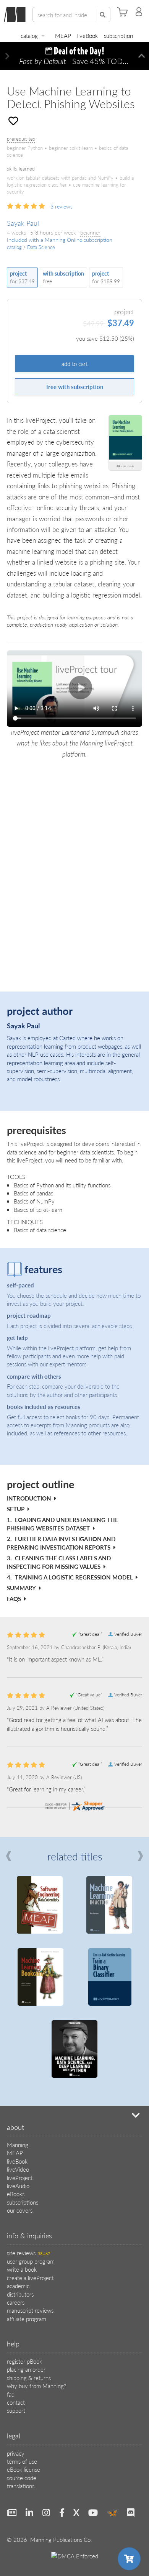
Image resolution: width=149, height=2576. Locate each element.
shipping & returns (29, 2378)
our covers (20, 2210)
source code (22, 2478)
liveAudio (18, 2186)
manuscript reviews (30, 2310)
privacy (16, 2453)
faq (11, 2394)
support (16, 2410)
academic (18, 2286)
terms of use (22, 2461)
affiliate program (27, 2319)
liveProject (20, 2178)
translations (21, 2486)
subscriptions (23, 2202)
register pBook (24, 2361)
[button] (7, 56)
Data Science (41, 247)
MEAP (63, 35)
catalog (29, 35)
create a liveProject (30, 2278)
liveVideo (18, 2169)
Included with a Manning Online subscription (60, 240)
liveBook (87, 35)
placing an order (26, 2369)
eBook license (23, 2469)
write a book (22, 2269)
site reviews (28, 2253)
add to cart (74, 364)
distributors (20, 2294)
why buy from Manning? (36, 2386)
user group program (31, 2261)
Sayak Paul (23, 223)
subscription (118, 35)
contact (16, 2402)
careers (16, 2302)
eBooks (16, 2194)
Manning (18, 2145)
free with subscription (75, 387)
